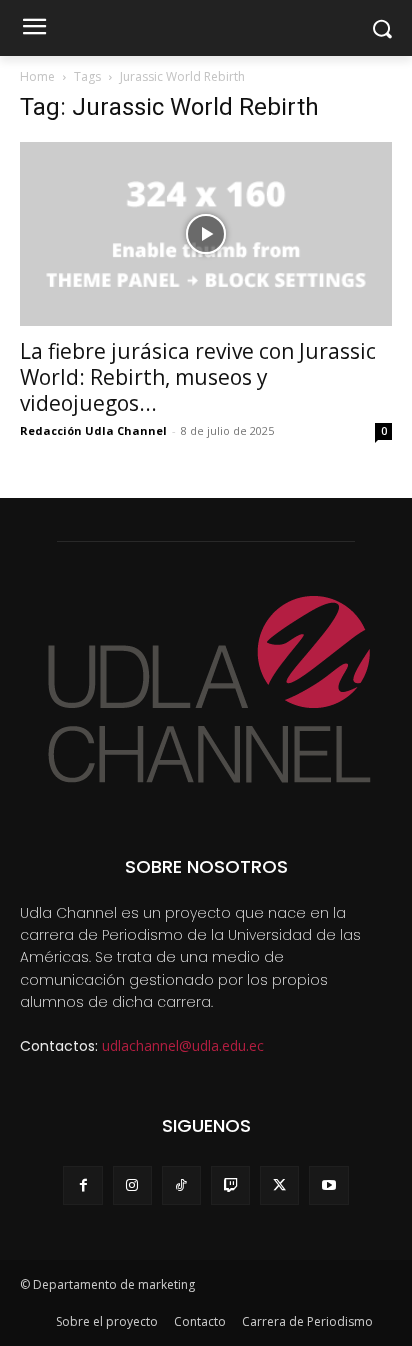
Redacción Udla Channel (93, 430)
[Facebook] (82, 1185)
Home (37, 76)
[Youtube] (328, 1185)
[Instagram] (132, 1185)
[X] (279, 1185)
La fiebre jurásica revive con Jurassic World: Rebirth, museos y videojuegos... (198, 377)
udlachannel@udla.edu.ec (183, 1045)
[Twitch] (230, 1185)
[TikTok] (181, 1185)
